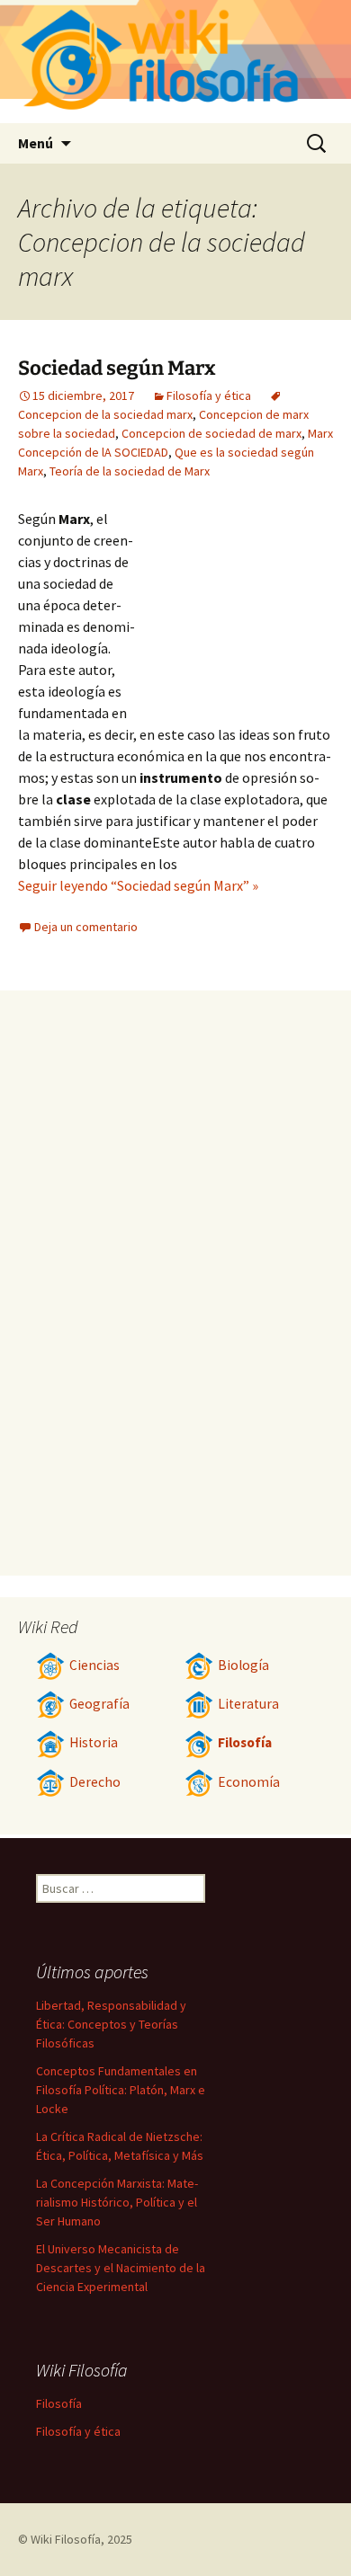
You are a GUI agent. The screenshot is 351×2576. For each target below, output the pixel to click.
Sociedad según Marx (117, 368)
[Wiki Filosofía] (175, 62)
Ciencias (94, 1665)
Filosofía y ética (209, 395)
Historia (94, 1742)
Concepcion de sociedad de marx (211, 433)
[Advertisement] (234, 607)
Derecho (95, 1782)
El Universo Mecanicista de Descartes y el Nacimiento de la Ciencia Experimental (121, 2268)
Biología (243, 1665)
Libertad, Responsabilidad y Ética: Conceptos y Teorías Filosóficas (111, 2024)
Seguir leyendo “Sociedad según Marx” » (138, 885)
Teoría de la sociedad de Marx (130, 471)
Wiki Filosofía (66, 2539)
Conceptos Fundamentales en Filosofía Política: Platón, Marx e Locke (121, 2090)
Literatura (248, 1704)
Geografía (99, 1704)
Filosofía (245, 1742)
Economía (249, 1782)
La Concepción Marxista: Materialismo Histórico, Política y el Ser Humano (117, 2202)
